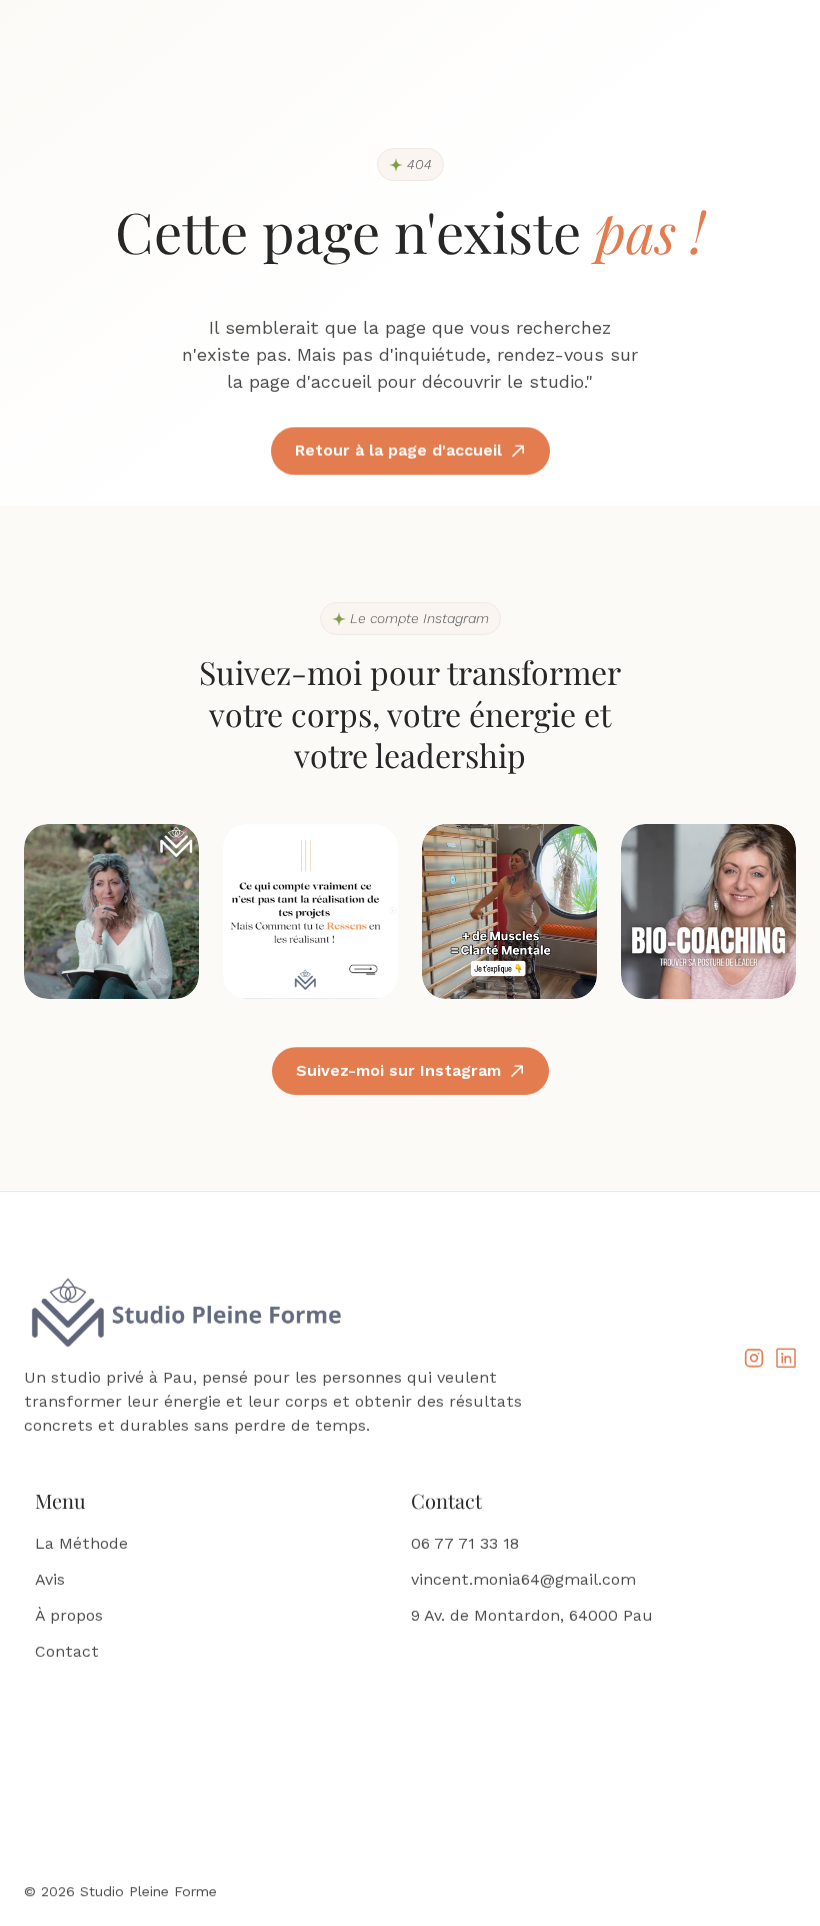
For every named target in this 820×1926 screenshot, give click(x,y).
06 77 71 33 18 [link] (465, 1543)
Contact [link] (67, 1651)
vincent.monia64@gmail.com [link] (523, 1579)
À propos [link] (69, 1615)
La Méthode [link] (81, 1543)
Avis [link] (50, 1579)
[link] (754, 1358)
